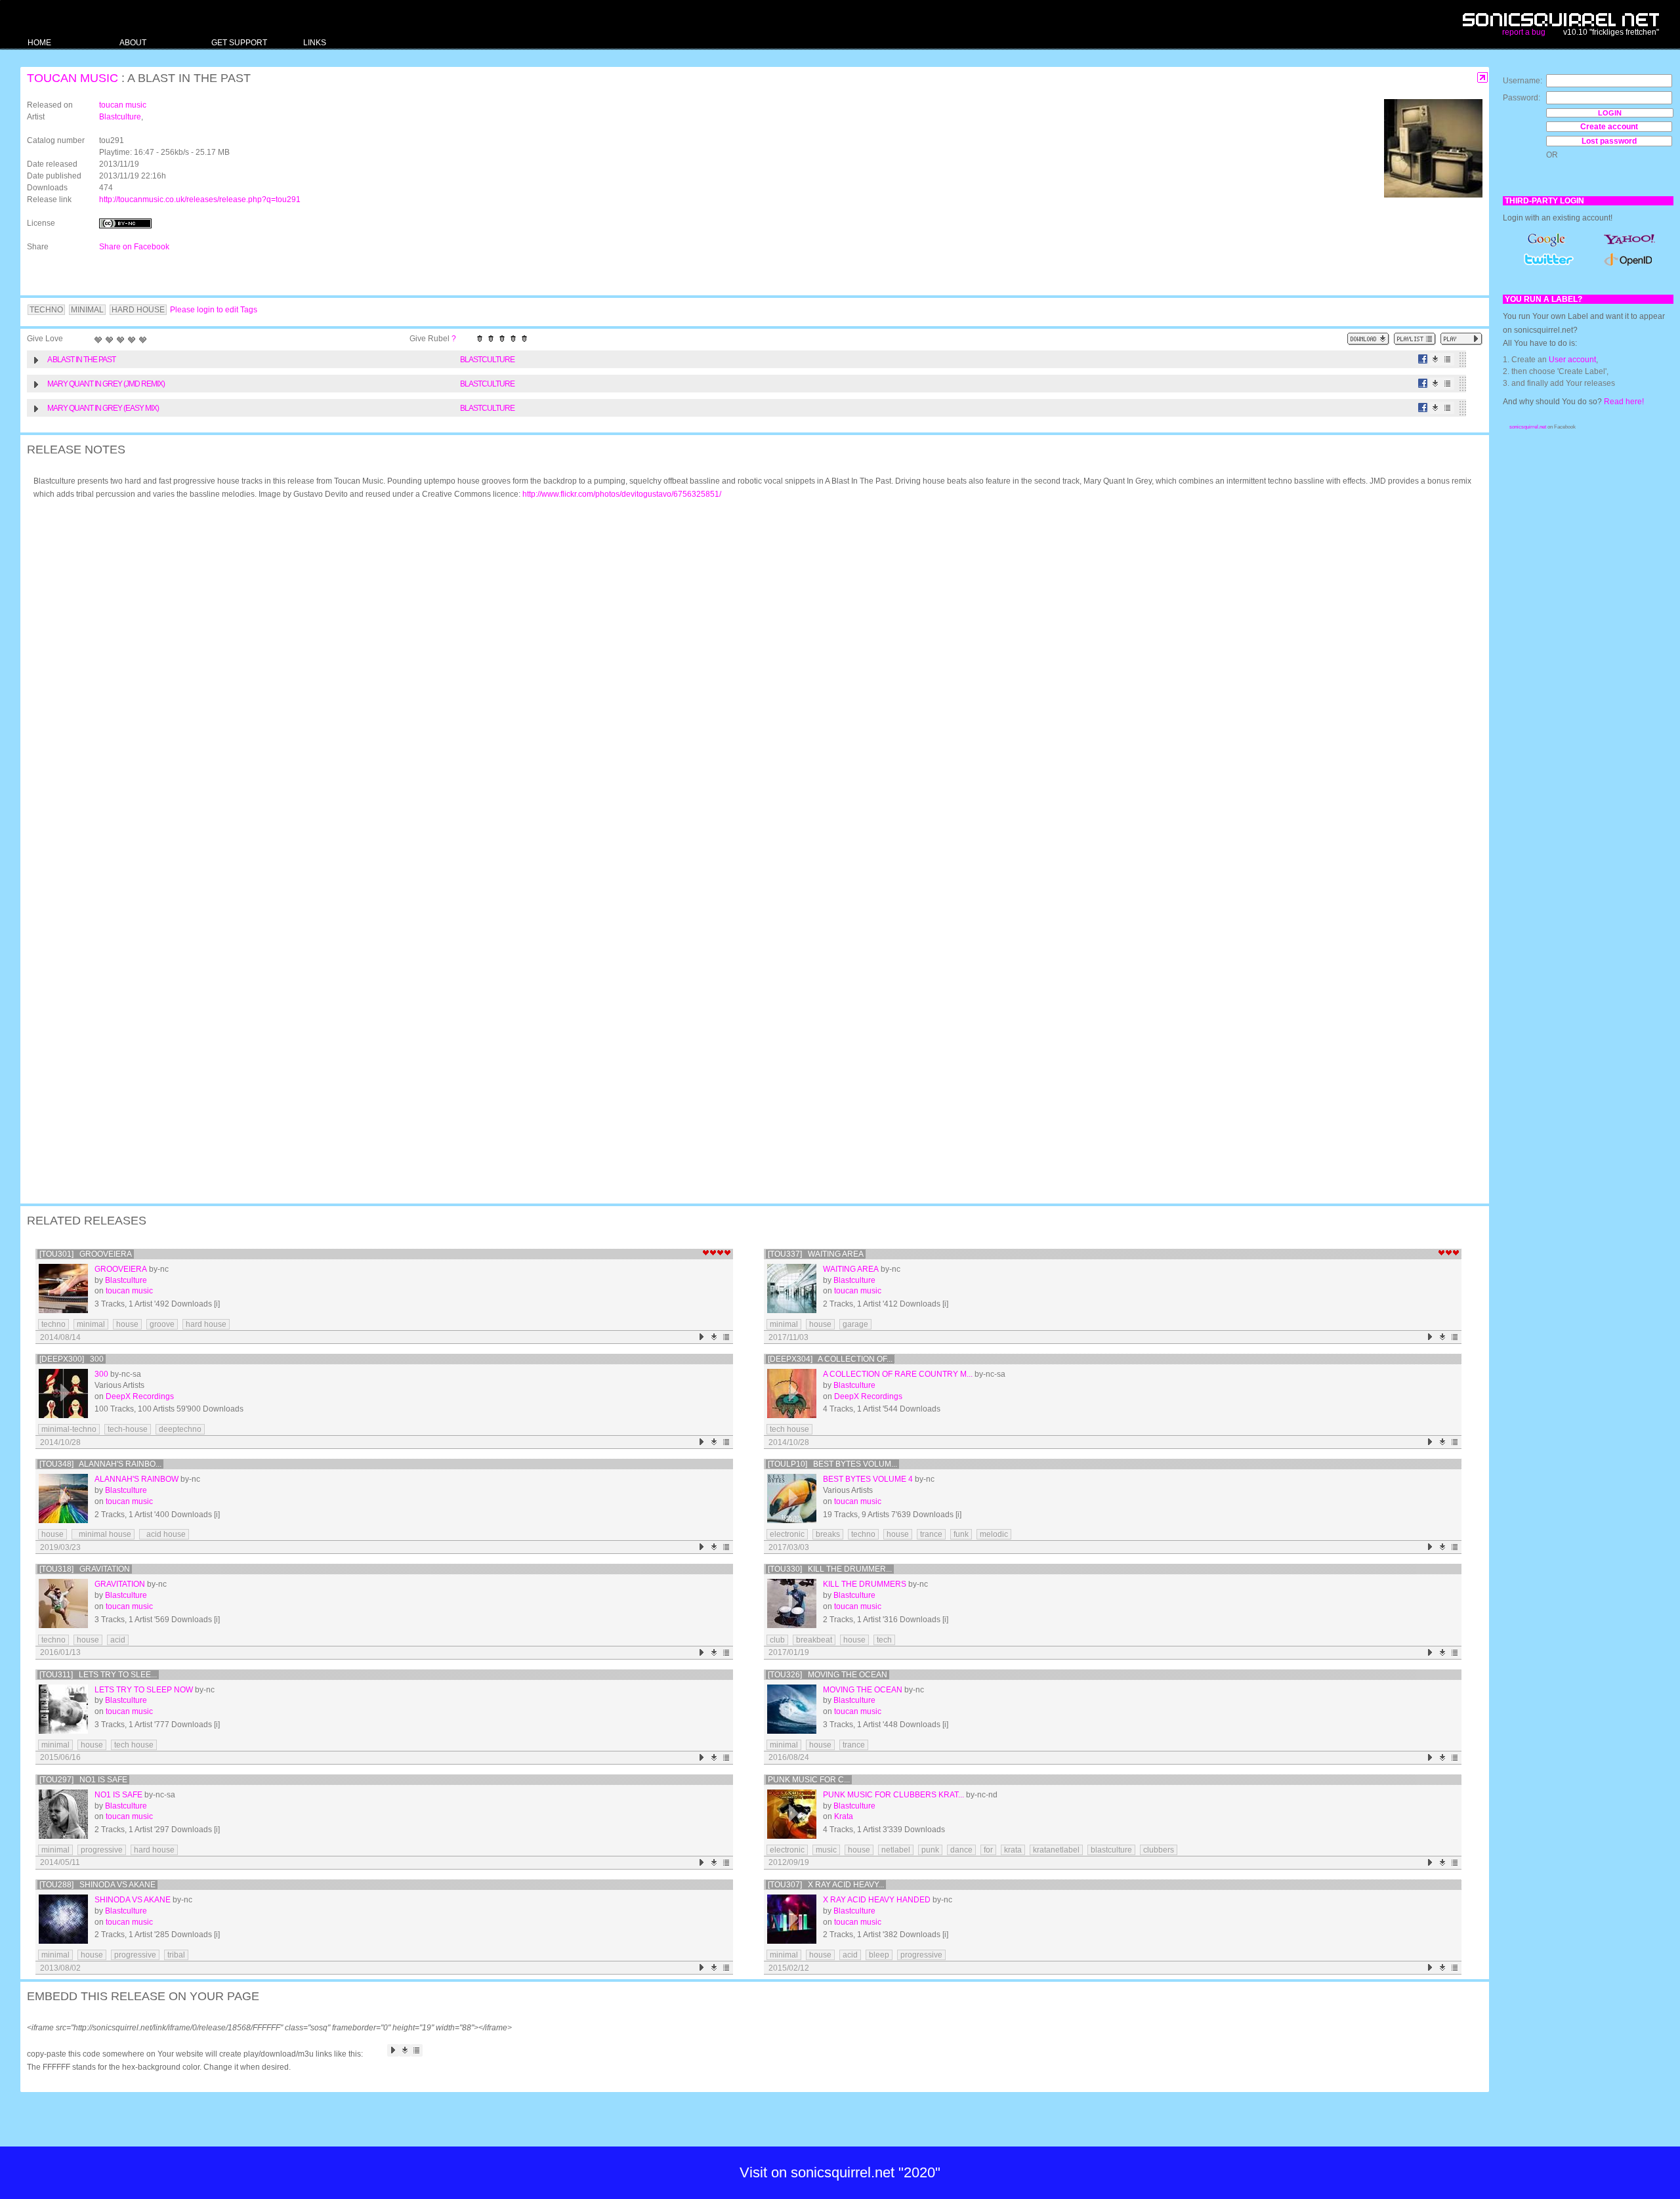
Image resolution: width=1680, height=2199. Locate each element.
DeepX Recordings (140, 1396)
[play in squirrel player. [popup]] (1461, 339)
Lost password (1609, 141)
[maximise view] (1483, 78)
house (127, 1324)
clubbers (1159, 1850)
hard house (206, 1324)
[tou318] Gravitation (85, 1569)
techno (53, 1324)
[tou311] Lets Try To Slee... (98, 1675)
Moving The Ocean (863, 1690)
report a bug (1524, 32)
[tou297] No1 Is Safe (83, 1780)
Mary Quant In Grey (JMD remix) (106, 384)
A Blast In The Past (81, 360)
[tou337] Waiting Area (816, 1254)
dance (961, 1850)
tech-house (128, 1429)
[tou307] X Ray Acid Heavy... (826, 1885)
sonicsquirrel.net (1528, 427)
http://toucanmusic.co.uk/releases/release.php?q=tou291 (200, 199)
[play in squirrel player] (63, 1288)
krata (1013, 1850)
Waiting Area (851, 1269)
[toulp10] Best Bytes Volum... (832, 1464)
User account (1572, 360)
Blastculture (120, 117)
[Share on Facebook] (1423, 359)
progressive (102, 1850)
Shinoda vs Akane (133, 1900)
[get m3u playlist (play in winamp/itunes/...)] (1415, 339)
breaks (828, 1534)
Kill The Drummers (865, 1584)
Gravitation (120, 1584)
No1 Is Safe (118, 1795)
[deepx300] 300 (72, 1359)
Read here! (1624, 402)
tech (884, 1640)
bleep (879, 1955)
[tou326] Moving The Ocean (828, 1675)
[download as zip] (1368, 339)
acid (118, 1640)
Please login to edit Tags (214, 310)
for (988, 1850)
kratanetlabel (1056, 1850)
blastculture (1111, 1850)
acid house (164, 1534)
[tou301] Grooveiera (86, 1254)
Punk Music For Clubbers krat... (893, 1795)
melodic (994, 1534)
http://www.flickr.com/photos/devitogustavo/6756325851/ (622, 494)
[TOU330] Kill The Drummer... (830, 1569)
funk (961, 1534)
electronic (787, 1534)
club (777, 1640)
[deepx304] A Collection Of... (830, 1359)
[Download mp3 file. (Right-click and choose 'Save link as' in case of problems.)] (1436, 359)
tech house (789, 1429)
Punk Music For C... (809, 1780)
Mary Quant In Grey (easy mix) (103, 408)
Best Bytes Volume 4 (868, 1479)
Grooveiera (121, 1269)
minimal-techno (69, 1429)
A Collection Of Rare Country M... (898, 1374)
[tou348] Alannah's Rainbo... (100, 1464)
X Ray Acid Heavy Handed (877, 1900)
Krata (844, 1816)
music (826, 1850)
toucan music (73, 78)
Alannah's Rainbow (136, 1479)
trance (931, 1534)
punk (930, 1850)
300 (101, 1374)
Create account (1609, 127)
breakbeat (814, 1640)
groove (162, 1324)
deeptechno (180, 1429)
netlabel (896, 1850)
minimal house (103, 1534)
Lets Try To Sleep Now (144, 1690)
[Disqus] (748, 681)
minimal (91, 1324)
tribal (176, 1955)
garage (855, 1324)
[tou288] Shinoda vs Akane (97, 1885)
